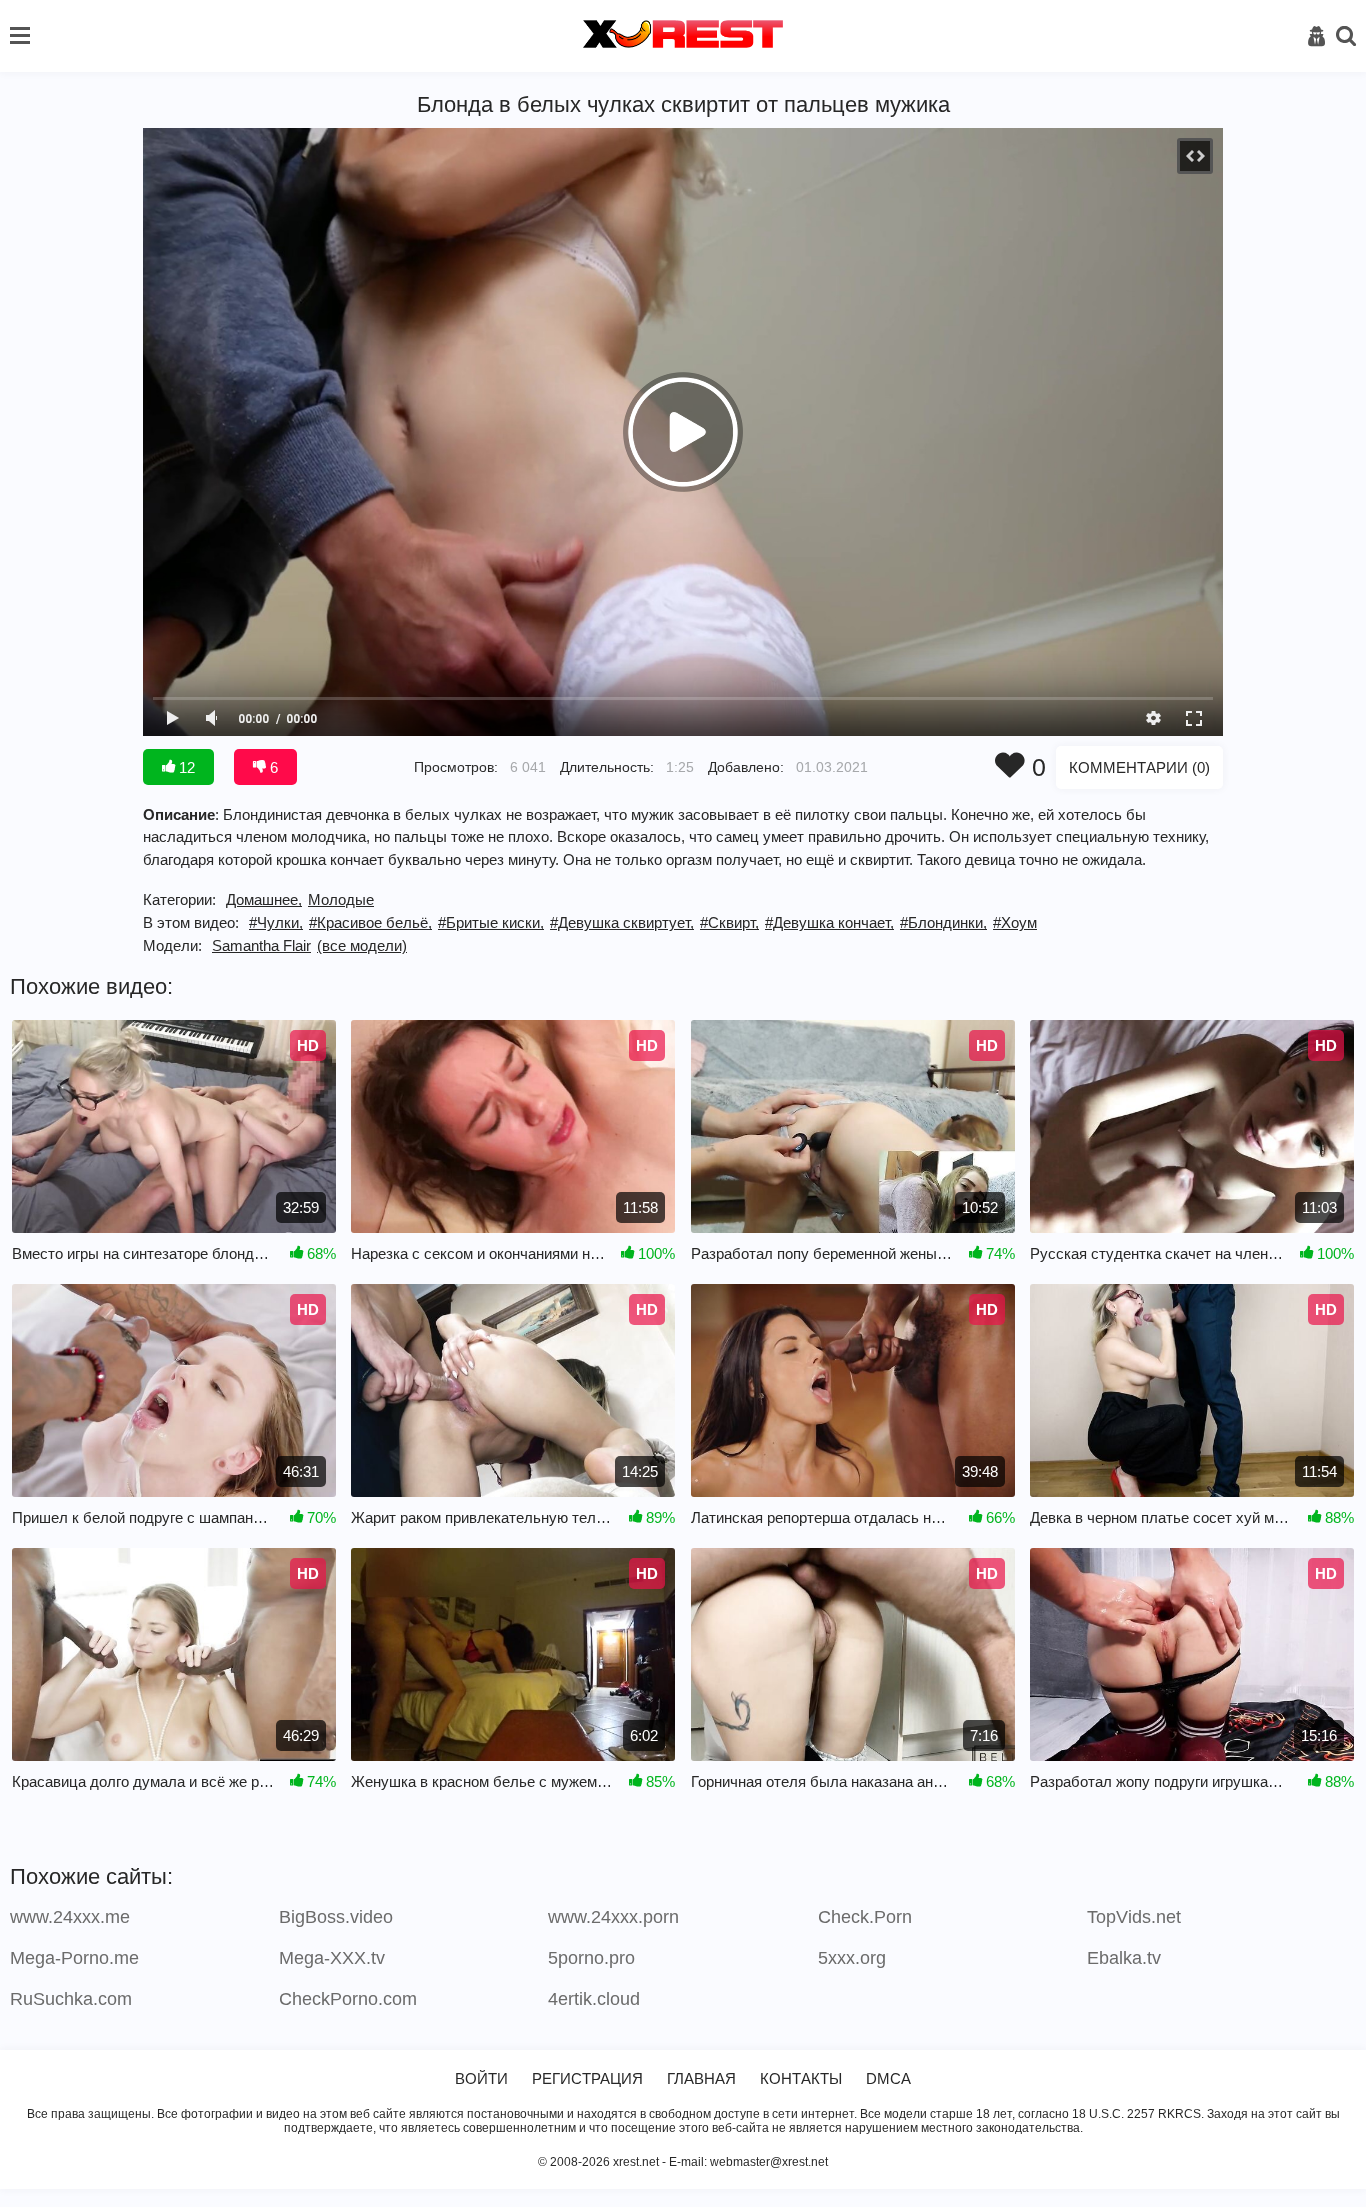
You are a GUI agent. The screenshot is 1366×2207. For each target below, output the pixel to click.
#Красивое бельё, (370, 922)
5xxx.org (852, 1958)
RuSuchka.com (71, 1999)
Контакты (801, 2078)
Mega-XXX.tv (332, 1958)
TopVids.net (1134, 1917)
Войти (481, 2078)
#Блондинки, (943, 922)
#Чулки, (276, 922)
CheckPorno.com (348, 1999)
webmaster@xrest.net (769, 2162)
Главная (701, 2078)
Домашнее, (264, 899)
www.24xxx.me (70, 1917)
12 (185, 767)
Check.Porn (865, 1917)
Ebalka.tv (1124, 1958)
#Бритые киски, (491, 922)
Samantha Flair (261, 945)
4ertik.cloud (594, 1999)
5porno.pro (591, 1958)
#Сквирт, (729, 922)
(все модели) (362, 945)
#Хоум (1015, 922)
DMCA (888, 2078)
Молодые (341, 899)
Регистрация (587, 2078)
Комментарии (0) (1139, 767)
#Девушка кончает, (829, 922)
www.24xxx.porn (613, 1917)
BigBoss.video (336, 1917)
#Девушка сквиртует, (622, 922)
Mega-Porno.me (74, 1958)
